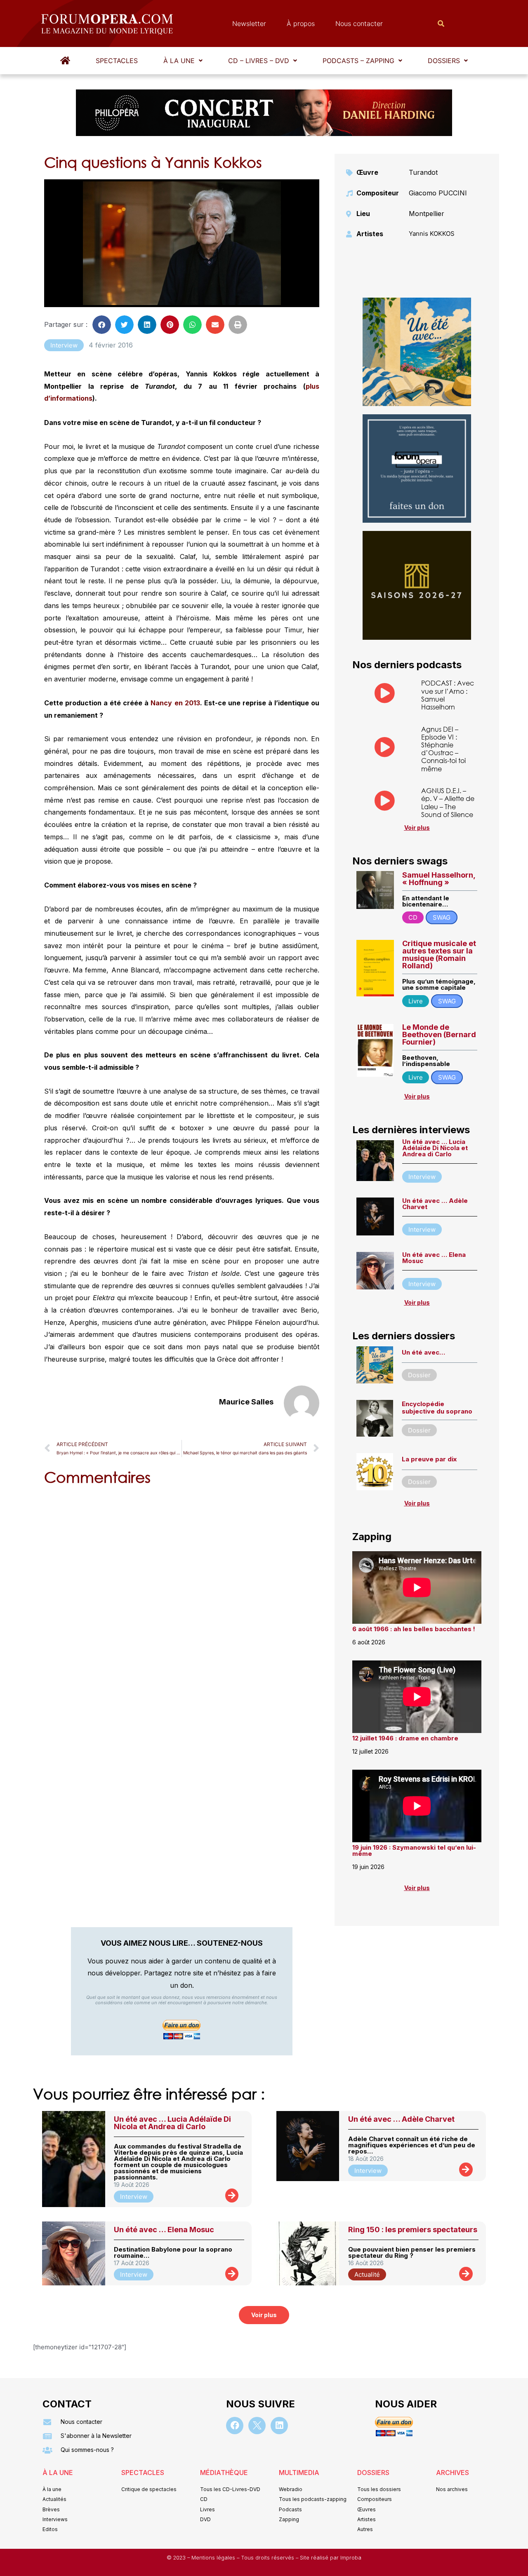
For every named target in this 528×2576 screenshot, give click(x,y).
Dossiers (444, 61)
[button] (183, 61)
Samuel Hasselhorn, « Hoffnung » (439, 879)
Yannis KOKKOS (432, 234)
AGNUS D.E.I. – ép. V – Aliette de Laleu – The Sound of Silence (448, 802)
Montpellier (427, 214)
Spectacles (117, 61)
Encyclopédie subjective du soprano (437, 1408)
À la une (179, 61)
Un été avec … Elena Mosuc (434, 1258)
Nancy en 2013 (175, 703)
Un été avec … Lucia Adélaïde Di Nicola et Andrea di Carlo (435, 1148)
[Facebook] (235, 2426)
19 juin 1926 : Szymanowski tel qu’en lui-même (414, 1850)
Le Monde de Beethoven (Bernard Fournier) (439, 1034)
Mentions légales (214, 2558)
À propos (301, 23)
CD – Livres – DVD (259, 61)
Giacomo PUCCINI (438, 193)
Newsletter (249, 23)
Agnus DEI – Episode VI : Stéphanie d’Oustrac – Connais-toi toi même (443, 749)
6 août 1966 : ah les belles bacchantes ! (414, 1629)
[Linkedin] (279, 2426)
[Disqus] (182, 1597)
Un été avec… (423, 1352)
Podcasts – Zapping (358, 61)
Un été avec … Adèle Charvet (435, 1204)
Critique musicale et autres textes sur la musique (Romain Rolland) (439, 955)
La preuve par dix (429, 1459)
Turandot (423, 172)
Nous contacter (359, 23)
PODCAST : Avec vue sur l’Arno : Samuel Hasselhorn (448, 695)
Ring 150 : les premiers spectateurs (413, 2230)
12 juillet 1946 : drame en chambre (405, 1738)
